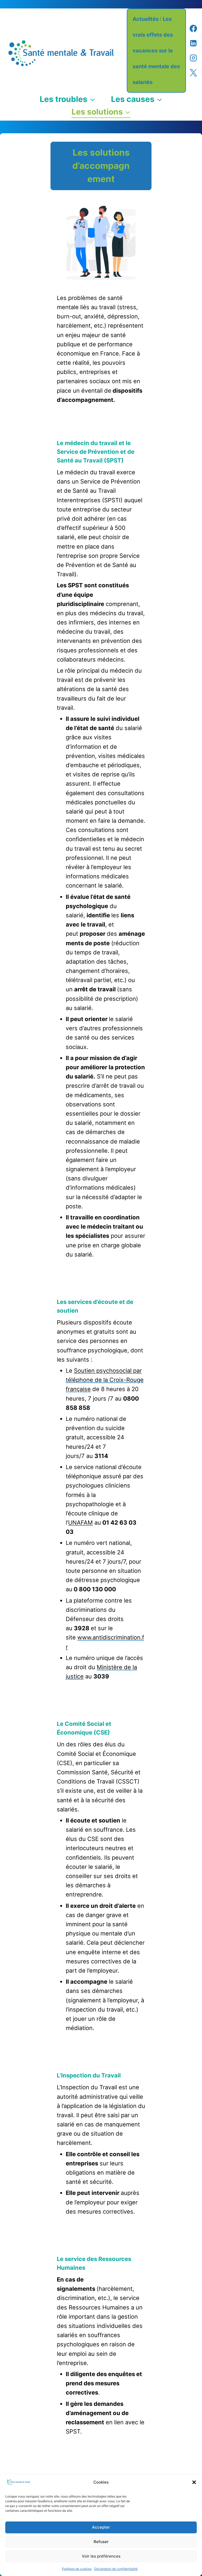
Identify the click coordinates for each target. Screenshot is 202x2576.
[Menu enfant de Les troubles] (67, 99)
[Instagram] (193, 58)
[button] (194, 2482)
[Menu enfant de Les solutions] (101, 112)
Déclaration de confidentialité (116, 2569)
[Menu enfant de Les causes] (137, 99)
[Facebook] (193, 28)
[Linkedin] (193, 43)
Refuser (101, 2542)
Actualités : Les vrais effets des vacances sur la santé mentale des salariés (156, 51)
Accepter (101, 2527)
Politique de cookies (77, 2569)
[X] (193, 73)
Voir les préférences (101, 2556)
